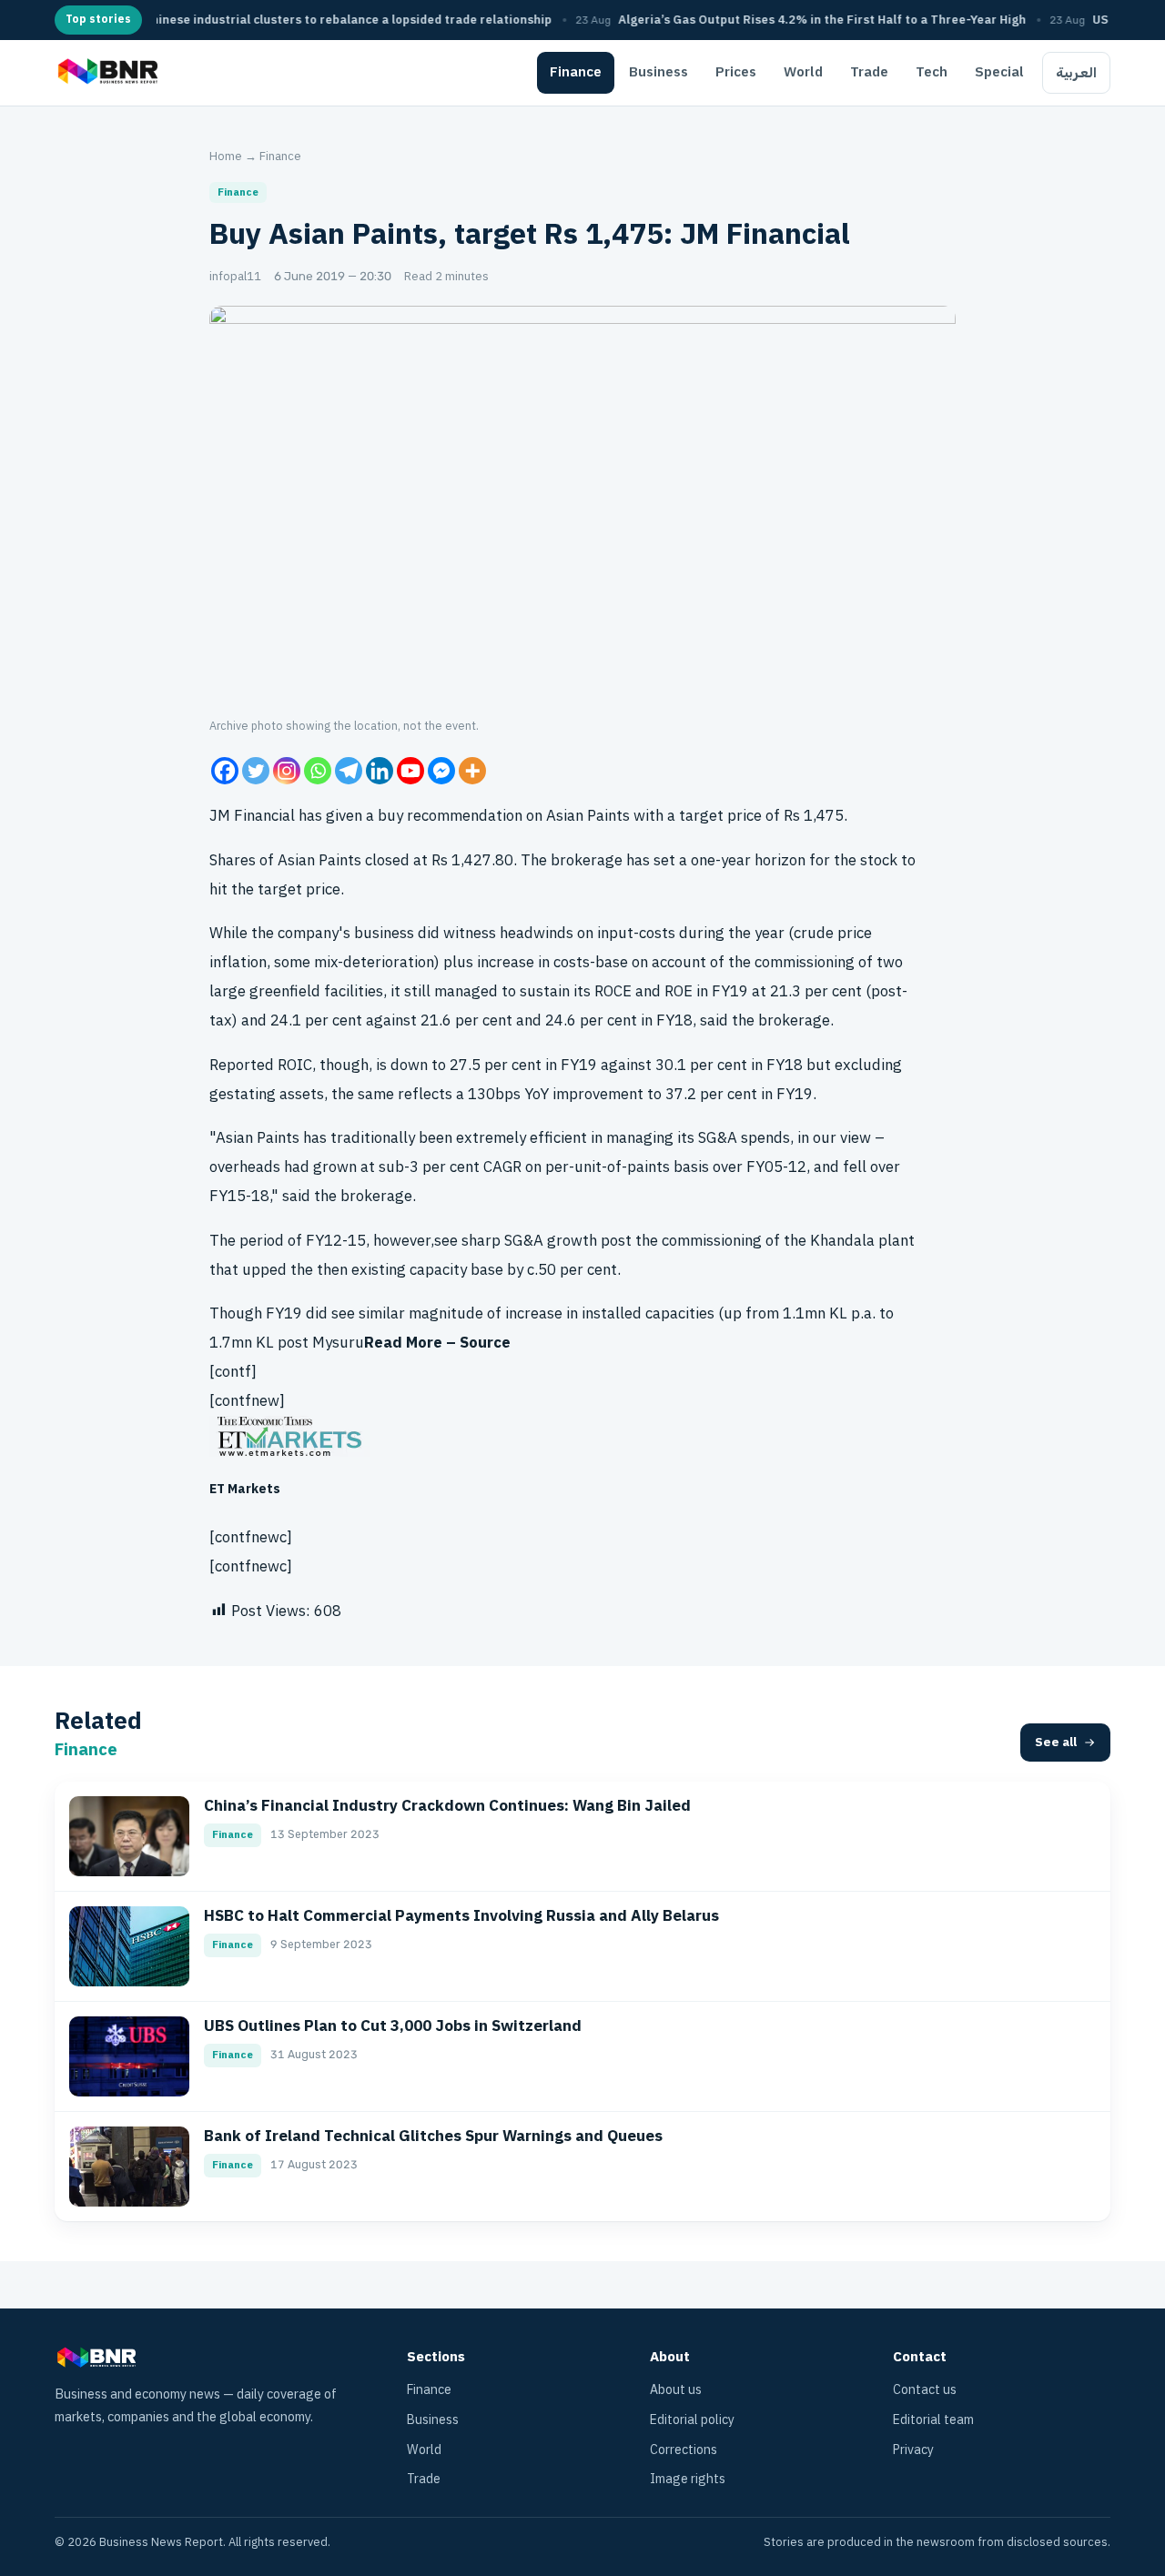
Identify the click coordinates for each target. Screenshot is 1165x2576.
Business (658, 72)
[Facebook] (225, 771)
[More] (472, 771)
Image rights (688, 2479)
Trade (869, 72)
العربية (1076, 73)
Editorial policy (692, 2420)
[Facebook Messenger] (441, 771)
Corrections (684, 2450)
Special (999, 72)
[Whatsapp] (318, 771)
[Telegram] (349, 771)
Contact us (925, 2390)
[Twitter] (256, 771)
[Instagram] (287, 771)
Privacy (913, 2450)
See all (1056, 1742)
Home (226, 156)
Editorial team (933, 2420)
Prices (736, 72)
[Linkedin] (380, 771)
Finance (576, 72)
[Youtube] (410, 771)
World (803, 72)
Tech (932, 72)
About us (676, 2390)
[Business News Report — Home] (106, 73)
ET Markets (245, 1489)
